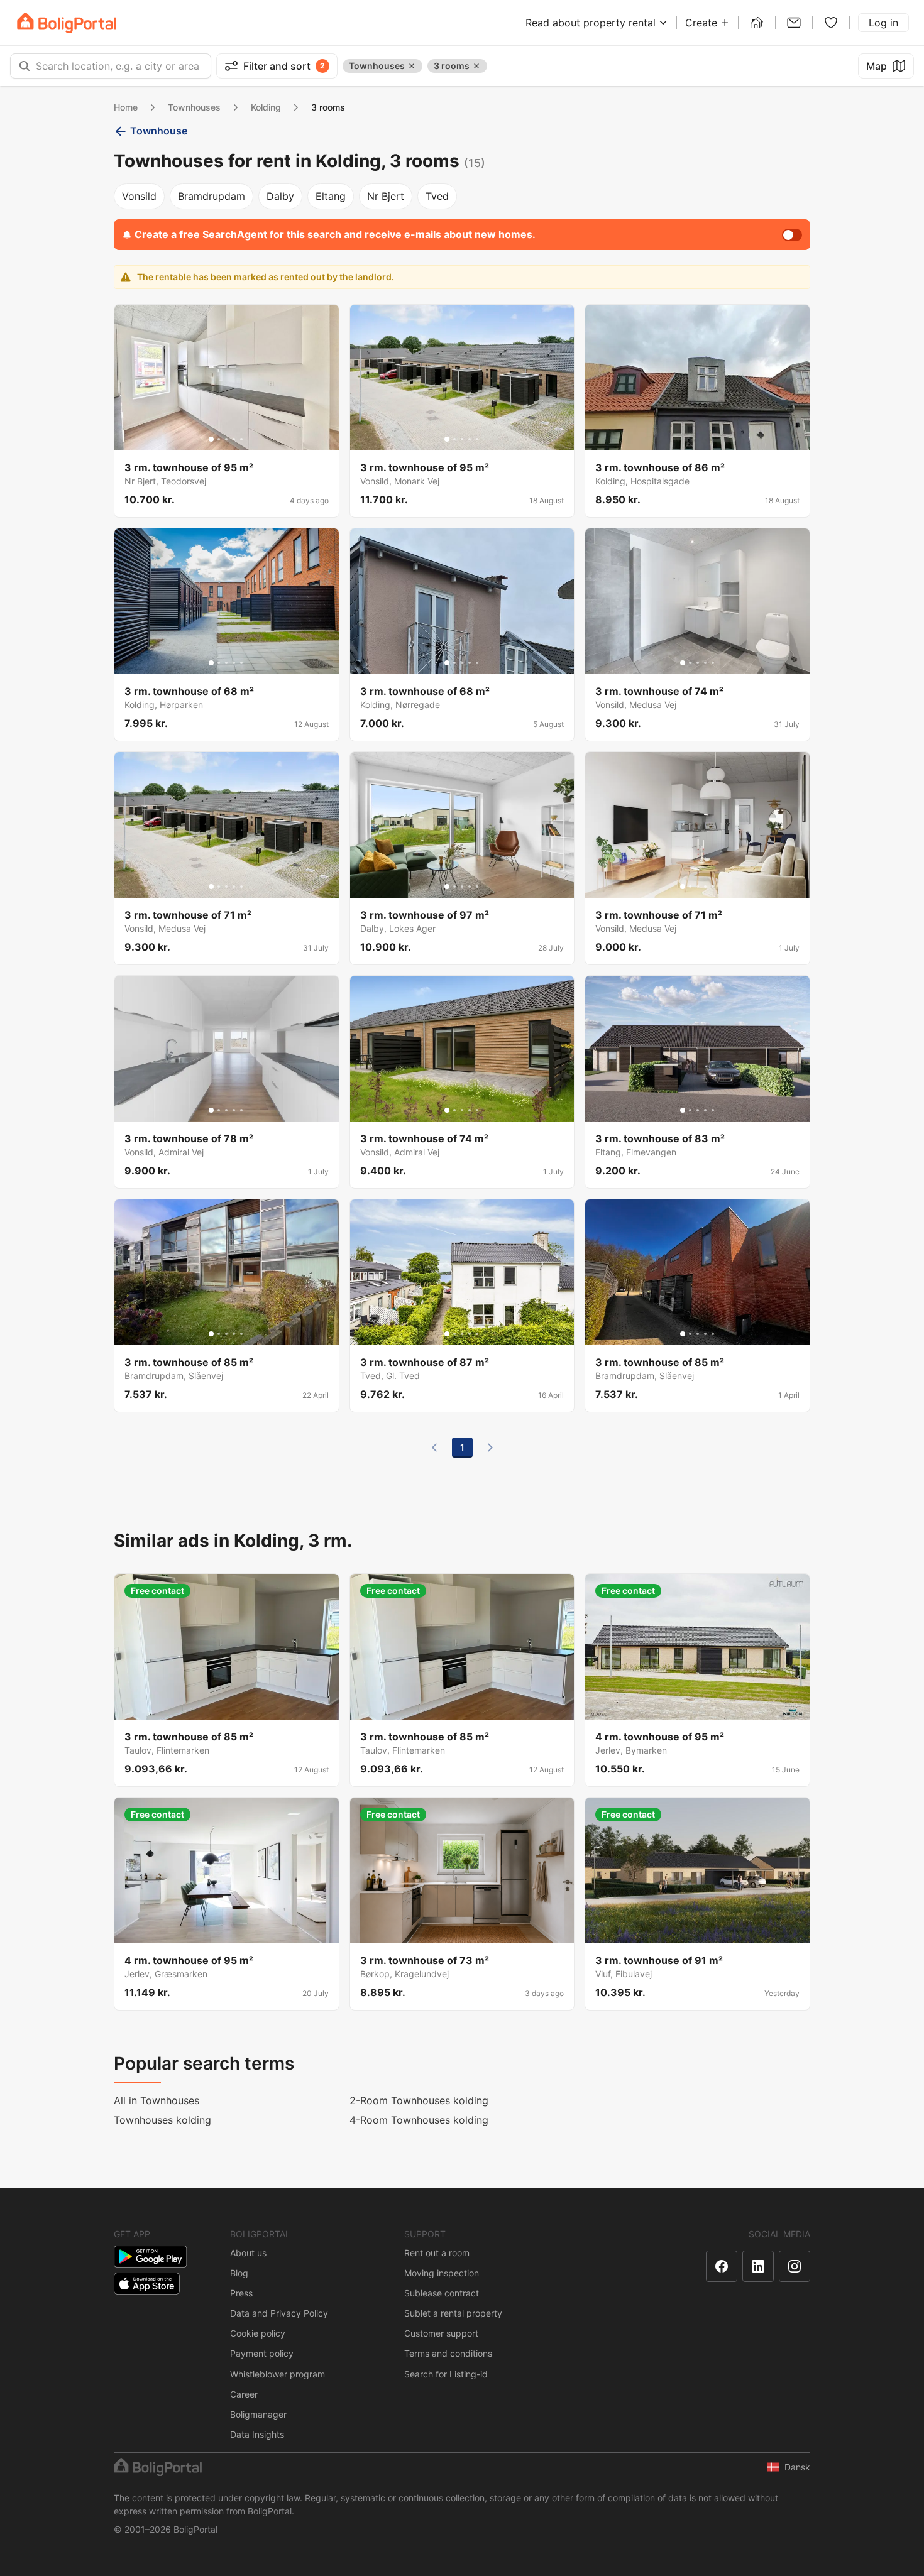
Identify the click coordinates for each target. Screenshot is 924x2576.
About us (248, 2253)
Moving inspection (442, 2273)
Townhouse (159, 131)
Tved (437, 196)
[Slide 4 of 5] (234, 439)
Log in (883, 23)
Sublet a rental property (453, 2313)
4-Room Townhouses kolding (419, 2120)
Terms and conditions (448, 2353)
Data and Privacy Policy (279, 2313)
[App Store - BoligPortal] (147, 2284)
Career (244, 2394)
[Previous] (434, 1448)
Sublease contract (442, 2293)
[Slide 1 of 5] (211, 439)
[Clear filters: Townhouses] (412, 66)
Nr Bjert (386, 196)
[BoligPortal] (67, 23)
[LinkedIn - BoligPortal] (758, 2266)
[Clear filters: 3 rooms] (476, 66)
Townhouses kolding (162, 2120)
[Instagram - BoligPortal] (795, 2266)
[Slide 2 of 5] (219, 439)
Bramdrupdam (212, 196)
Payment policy (262, 2353)
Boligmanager (258, 2414)
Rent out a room (437, 2253)
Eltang (331, 196)
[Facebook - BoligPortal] (722, 2266)
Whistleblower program (278, 2374)
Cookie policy (258, 2333)
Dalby (280, 196)
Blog (239, 2273)
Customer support (441, 2333)
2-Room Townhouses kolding (419, 2100)
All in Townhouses (157, 2100)
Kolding (266, 107)
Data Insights (257, 2434)
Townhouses (194, 107)
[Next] (490, 1448)
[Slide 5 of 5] (241, 439)
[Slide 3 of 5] (226, 439)
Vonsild (139, 196)
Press (241, 2293)
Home (126, 107)
